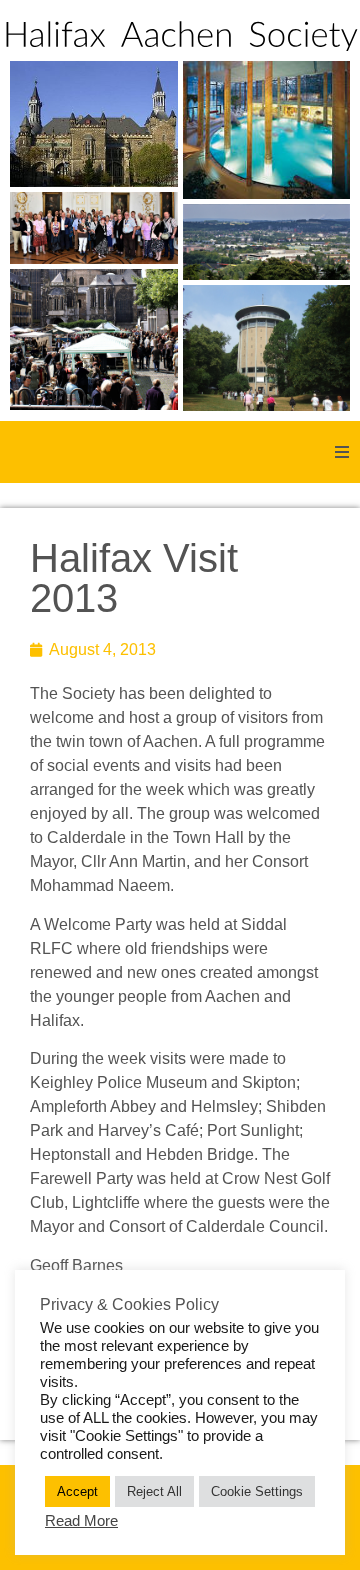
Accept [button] (77, 1491)
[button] (342, 452)
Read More (81, 1521)
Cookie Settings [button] (257, 1491)
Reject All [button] (154, 1491)
